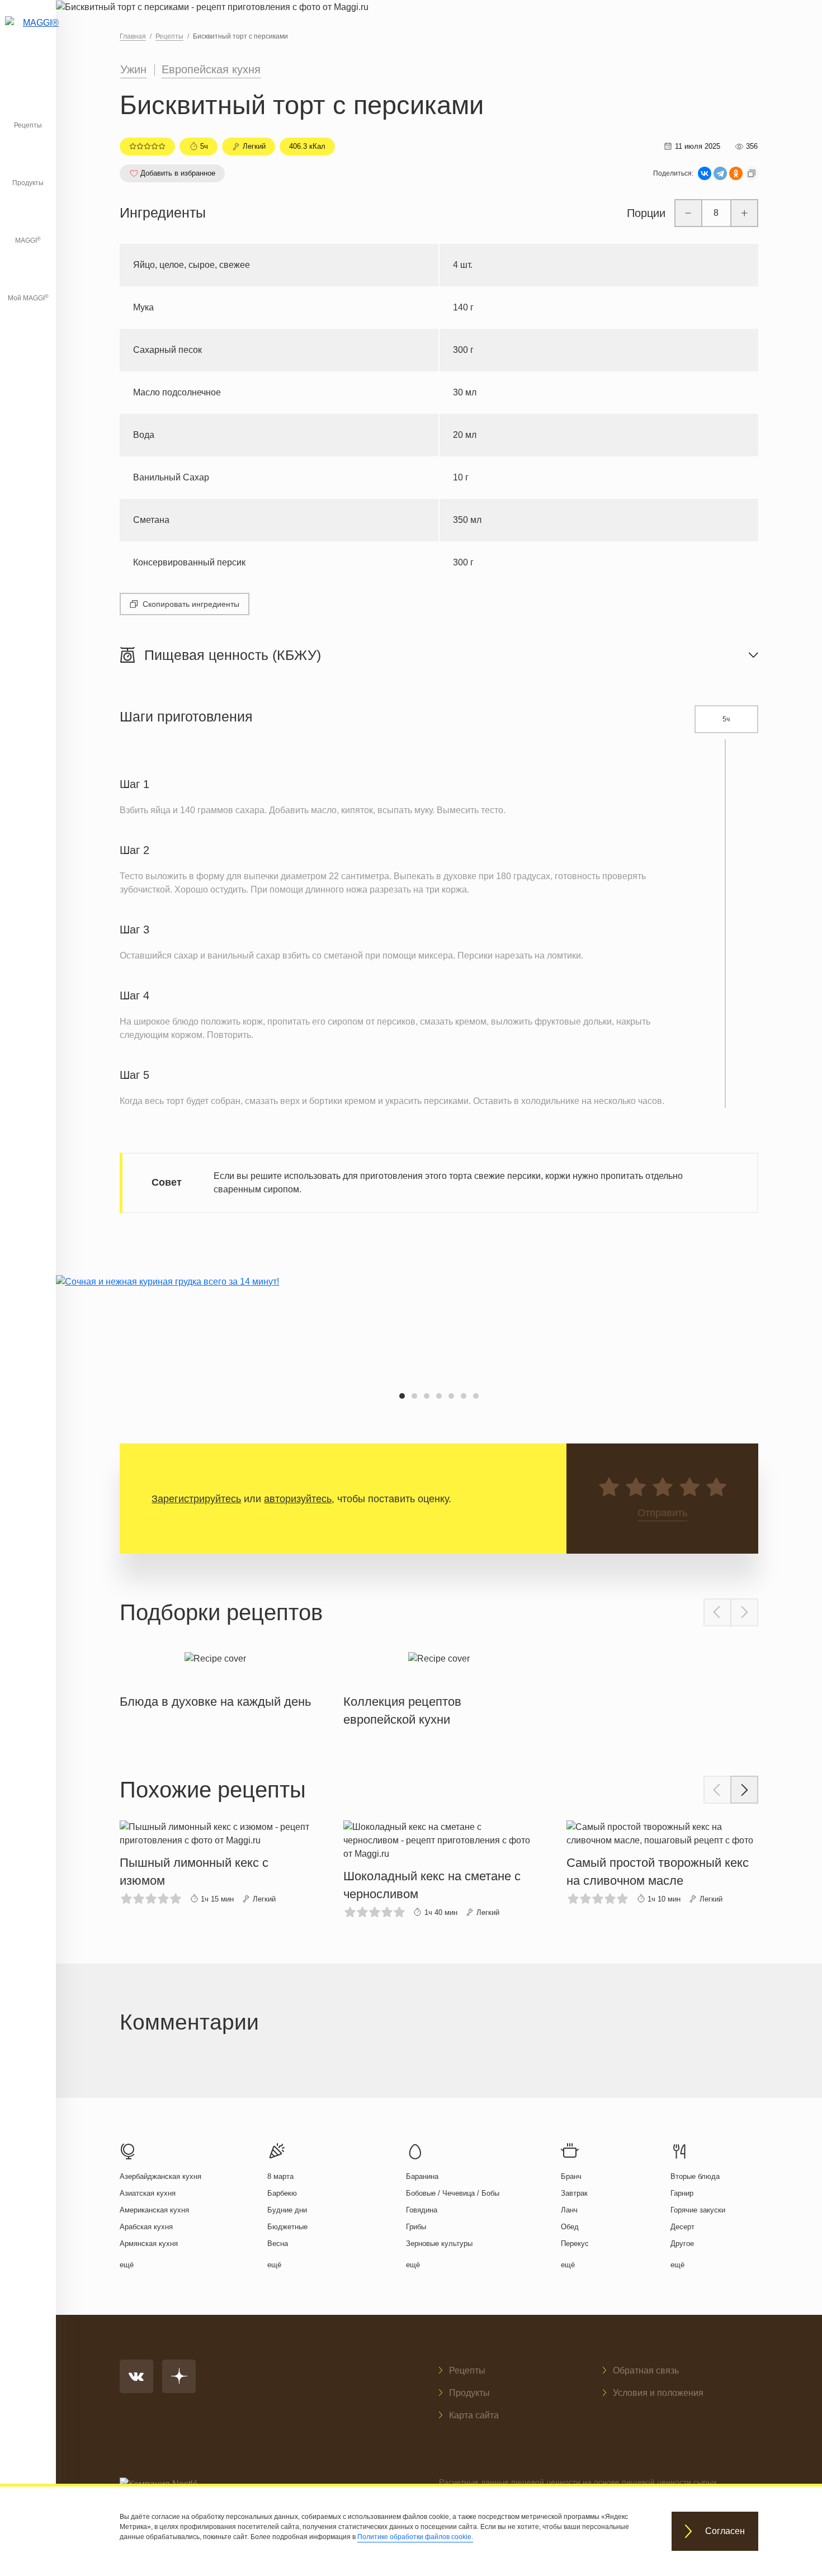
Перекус (575, 2244)
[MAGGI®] (28, 36)
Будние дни (287, 2210)
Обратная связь (646, 2370)
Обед (570, 2227)
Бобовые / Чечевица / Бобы (453, 2193)
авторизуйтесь (298, 1499)
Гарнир (682, 2193)
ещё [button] (127, 2265)
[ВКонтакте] (705, 173)
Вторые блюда (695, 2176)
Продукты (28, 183)
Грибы (416, 2227)
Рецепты (28, 125)
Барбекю (282, 2193)
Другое (682, 2244)
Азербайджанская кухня (160, 2176)
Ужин (133, 69)
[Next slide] (744, 1612)
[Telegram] (720, 173)
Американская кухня (154, 2210)
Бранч (571, 2176)
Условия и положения (658, 2393)
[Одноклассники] (736, 173)
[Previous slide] (717, 1612)
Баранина (422, 2176)
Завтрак (574, 2193)
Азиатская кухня (148, 2193)
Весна (278, 2244)
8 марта (280, 2176)
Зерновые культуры (439, 2244)
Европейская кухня (211, 69)
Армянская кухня (149, 2244)
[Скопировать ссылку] (752, 173)
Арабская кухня (146, 2227)
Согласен (725, 2532)
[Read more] (215, 1678)
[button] (402, 1396)
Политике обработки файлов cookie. (415, 2537)
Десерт (682, 2227)
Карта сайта (474, 2415)
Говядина (422, 2210)
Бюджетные (287, 2227)
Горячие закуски (698, 2210)
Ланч (569, 2210)
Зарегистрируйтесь (196, 1499)
